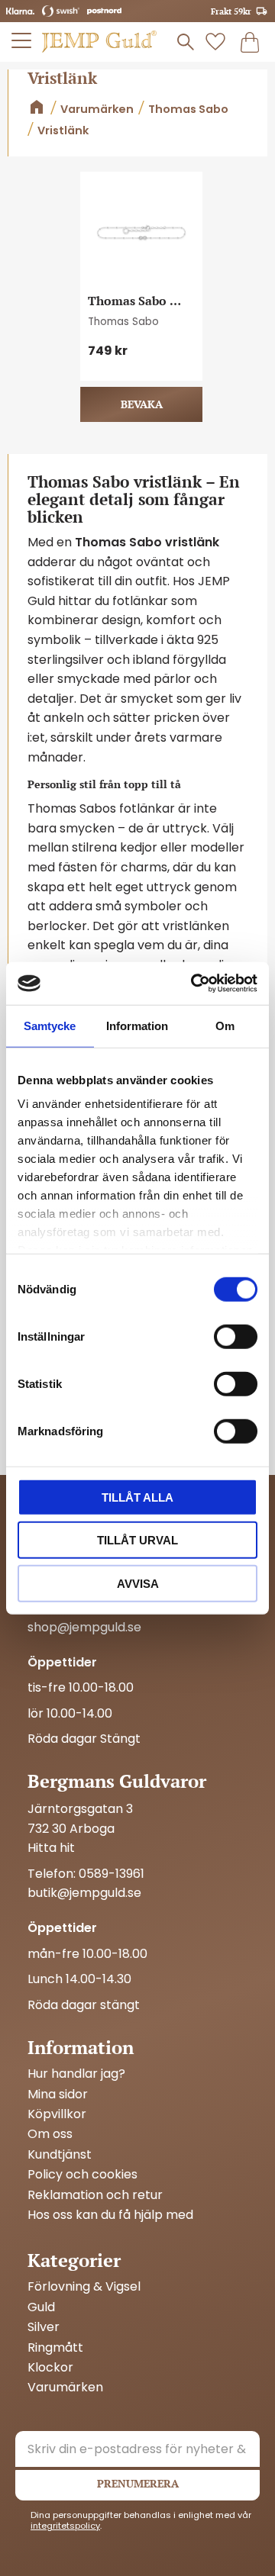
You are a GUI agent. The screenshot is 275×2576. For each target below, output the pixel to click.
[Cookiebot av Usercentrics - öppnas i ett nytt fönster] (194, 984)
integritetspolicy (65, 2526)
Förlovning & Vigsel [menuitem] (84, 2287)
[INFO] (141, 404)
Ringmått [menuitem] (55, 2348)
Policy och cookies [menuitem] (82, 2175)
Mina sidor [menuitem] (58, 2095)
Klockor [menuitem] (50, 2368)
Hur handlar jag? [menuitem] (76, 2074)
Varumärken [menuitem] (65, 2388)
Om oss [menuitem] (50, 2134)
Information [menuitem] (81, 2047)
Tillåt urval (137, 1540)
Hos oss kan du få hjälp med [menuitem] (110, 2215)
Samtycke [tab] (50, 1025)
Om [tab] (225, 1025)
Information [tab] (137, 1025)
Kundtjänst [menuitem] (60, 2155)
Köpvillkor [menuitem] (57, 2114)
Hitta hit (51, 1848)
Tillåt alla (137, 1497)
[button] (22, 40)
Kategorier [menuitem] (74, 2260)
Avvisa (138, 1583)
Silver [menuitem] (44, 2327)
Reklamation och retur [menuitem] (95, 2195)
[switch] (236, 1336)
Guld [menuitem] (41, 2307)
